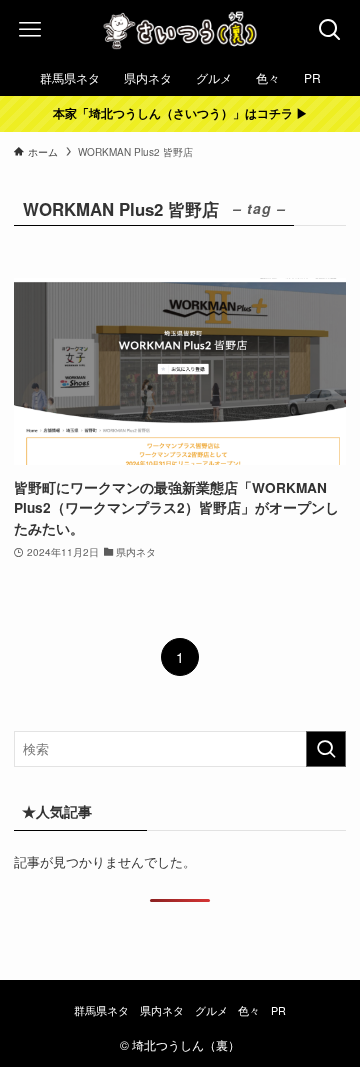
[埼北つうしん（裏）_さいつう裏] (179, 30)
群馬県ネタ (101, 1010)
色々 (249, 1010)
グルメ (211, 1010)
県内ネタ (162, 1010)
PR (278, 1010)
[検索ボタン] (330, 30)
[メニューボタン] (30, 30)
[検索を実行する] (326, 749)
